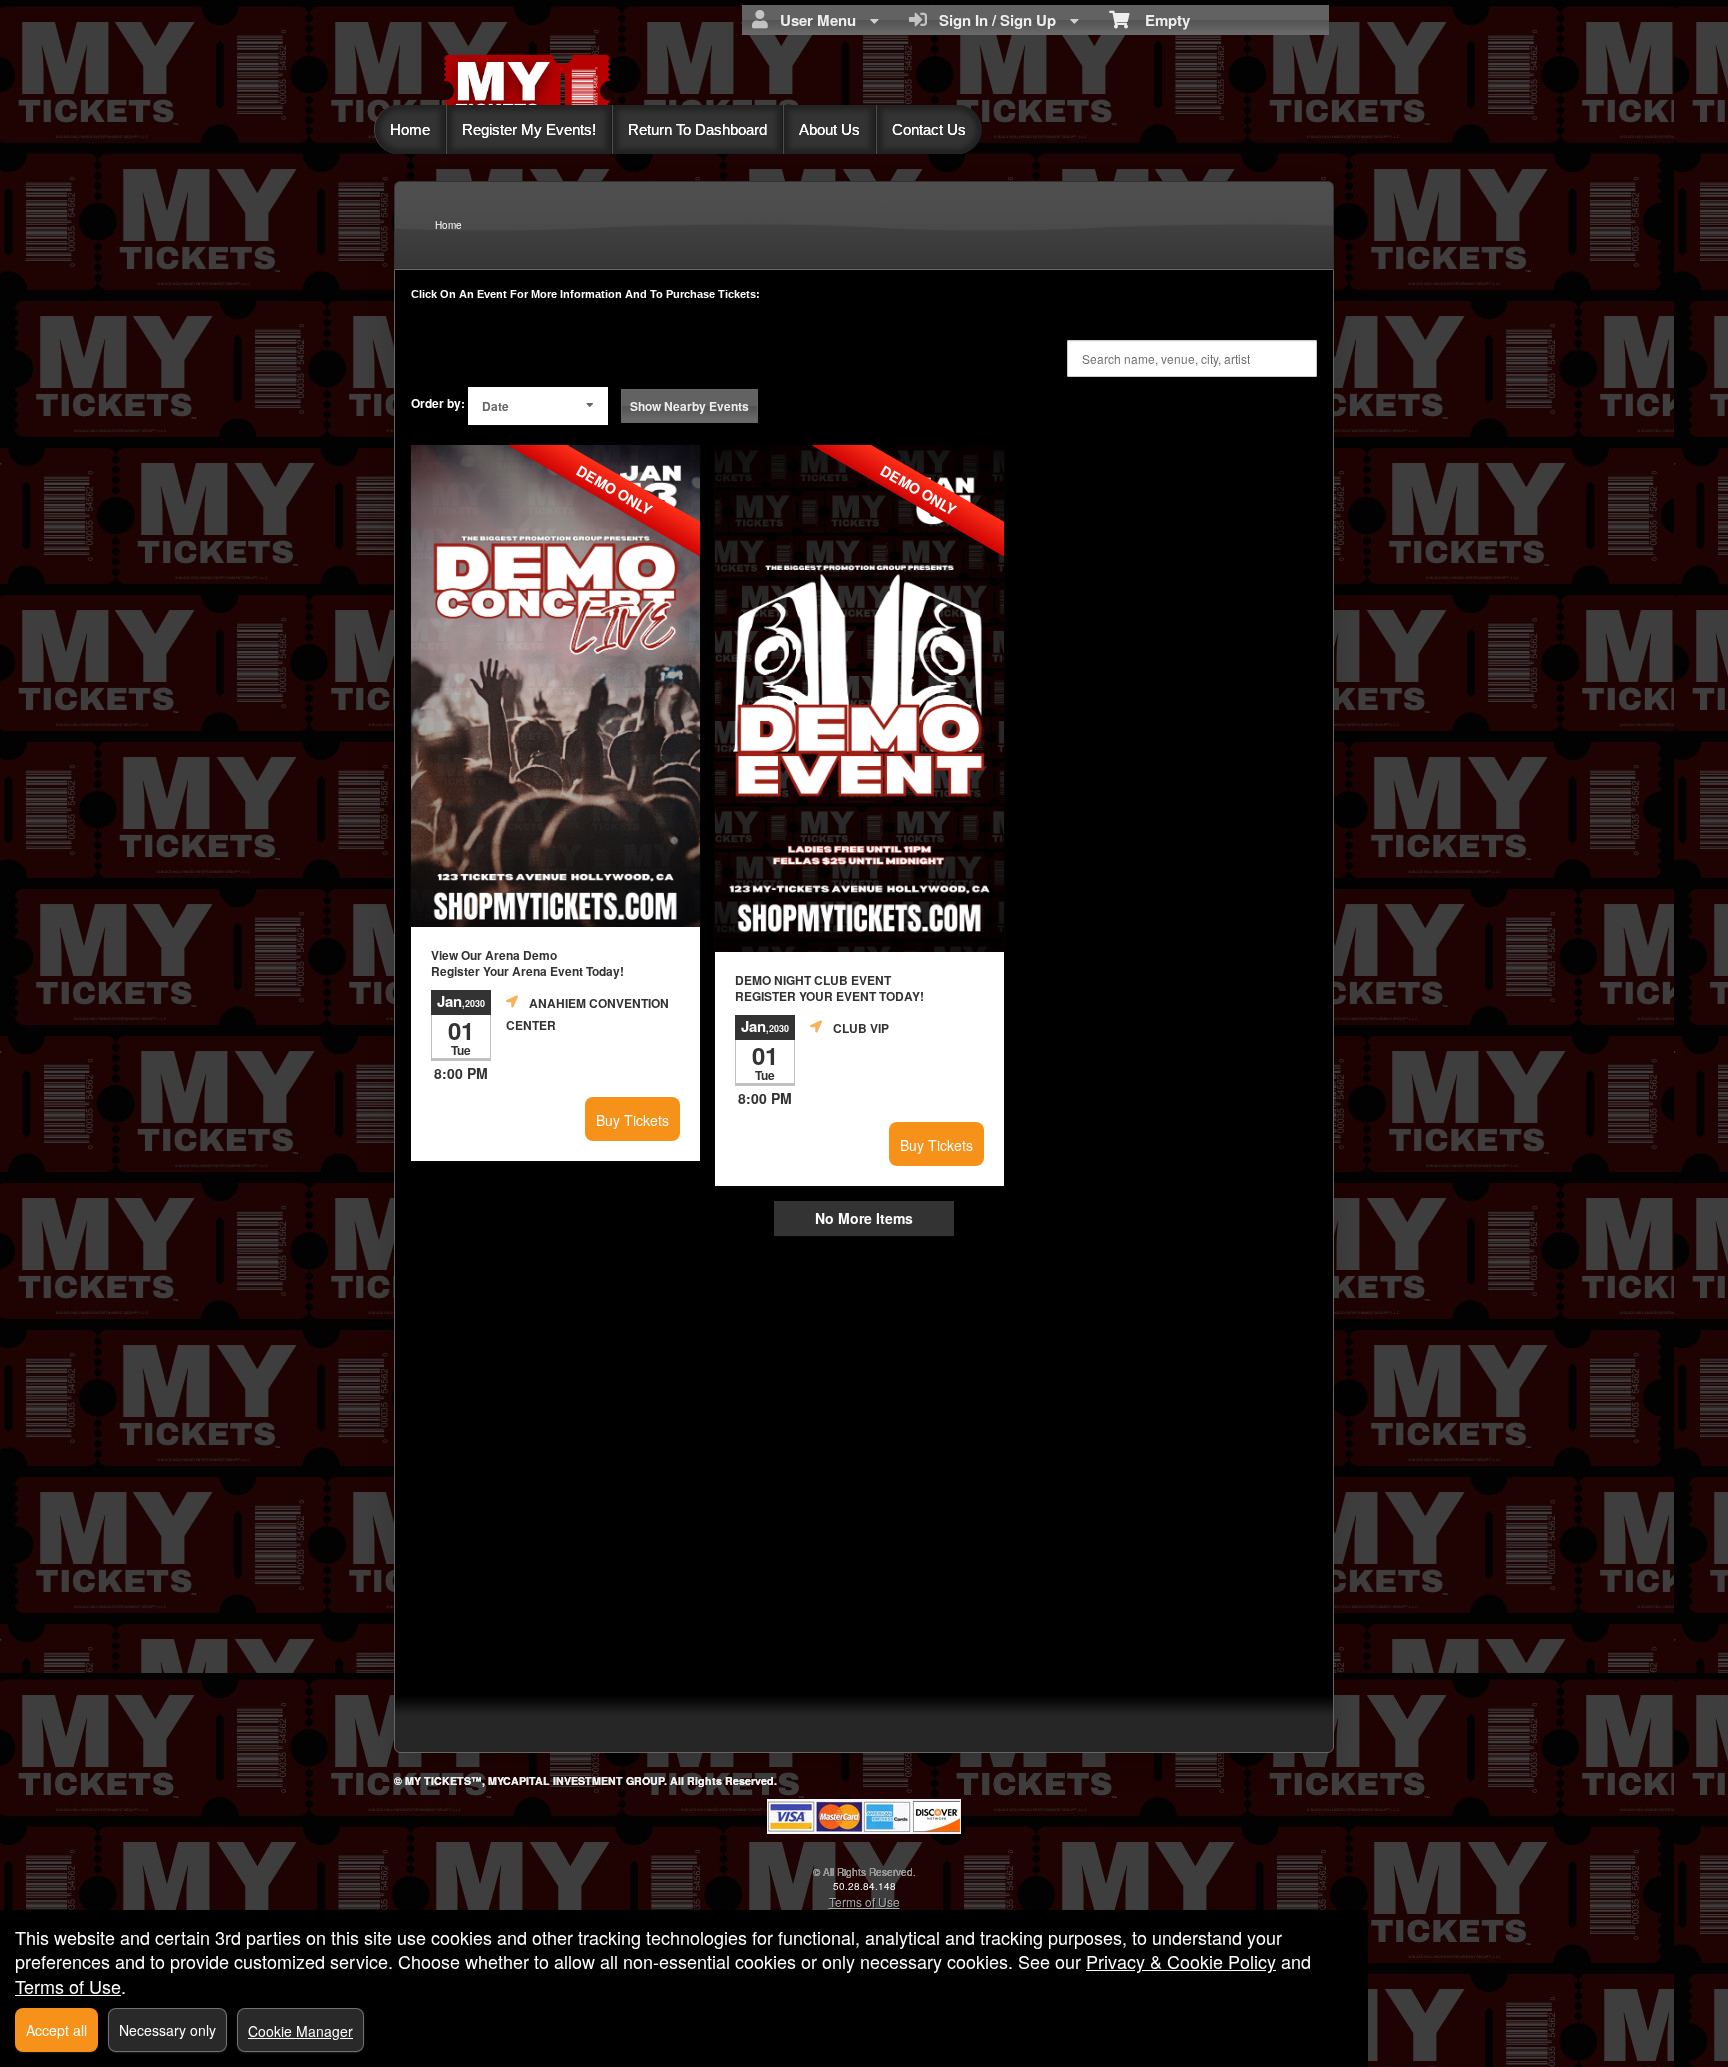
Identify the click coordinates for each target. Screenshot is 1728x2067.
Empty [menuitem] (1159, 20)
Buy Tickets (632, 1120)
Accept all (56, 2030)
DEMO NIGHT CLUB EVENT (829, 989)
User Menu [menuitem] (814, 20)
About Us (829, 129)
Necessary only (167, 2030)
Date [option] (495, 406)
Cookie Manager (300, 2031)
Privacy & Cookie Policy (1181, 1961)
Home (410, 129)
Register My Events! (529, 129)
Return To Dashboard (697, 129)
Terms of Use (864, 1901)
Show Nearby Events (689, 406)
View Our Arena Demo (527, 964)
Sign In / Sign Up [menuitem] (993, 20)
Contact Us (929, 129)
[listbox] (538, 406)
